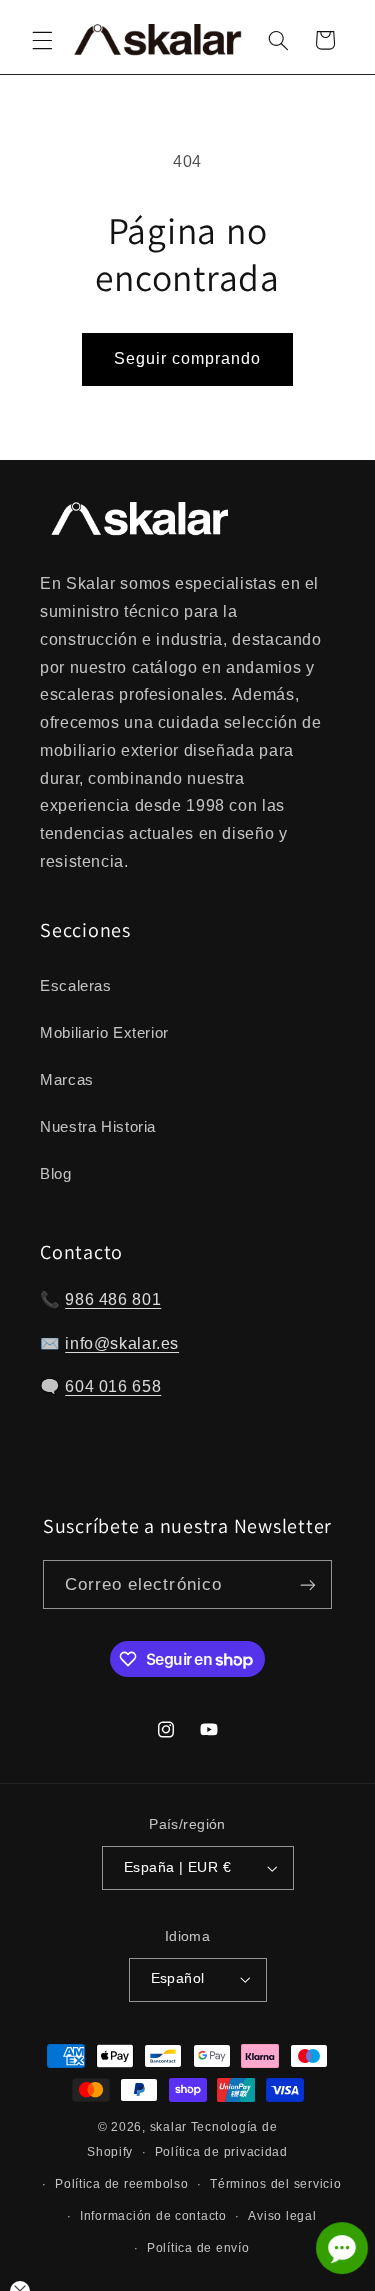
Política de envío (198, 2248)
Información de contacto (153, 2216)
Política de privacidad (221, 2152)
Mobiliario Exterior (104, 1033)
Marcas (67, 1080)
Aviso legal (282, 2216)
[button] (42, 40)
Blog (56, 1174)
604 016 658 (113, 1386)
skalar (168, 2127)
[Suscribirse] (308, 1584)
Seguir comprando (188, 358)
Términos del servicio (275, 2184)
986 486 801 (113, 1299)
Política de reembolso (121, 2184)
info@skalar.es (122, 1343)
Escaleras (76, 986)
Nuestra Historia (98, 1127)
